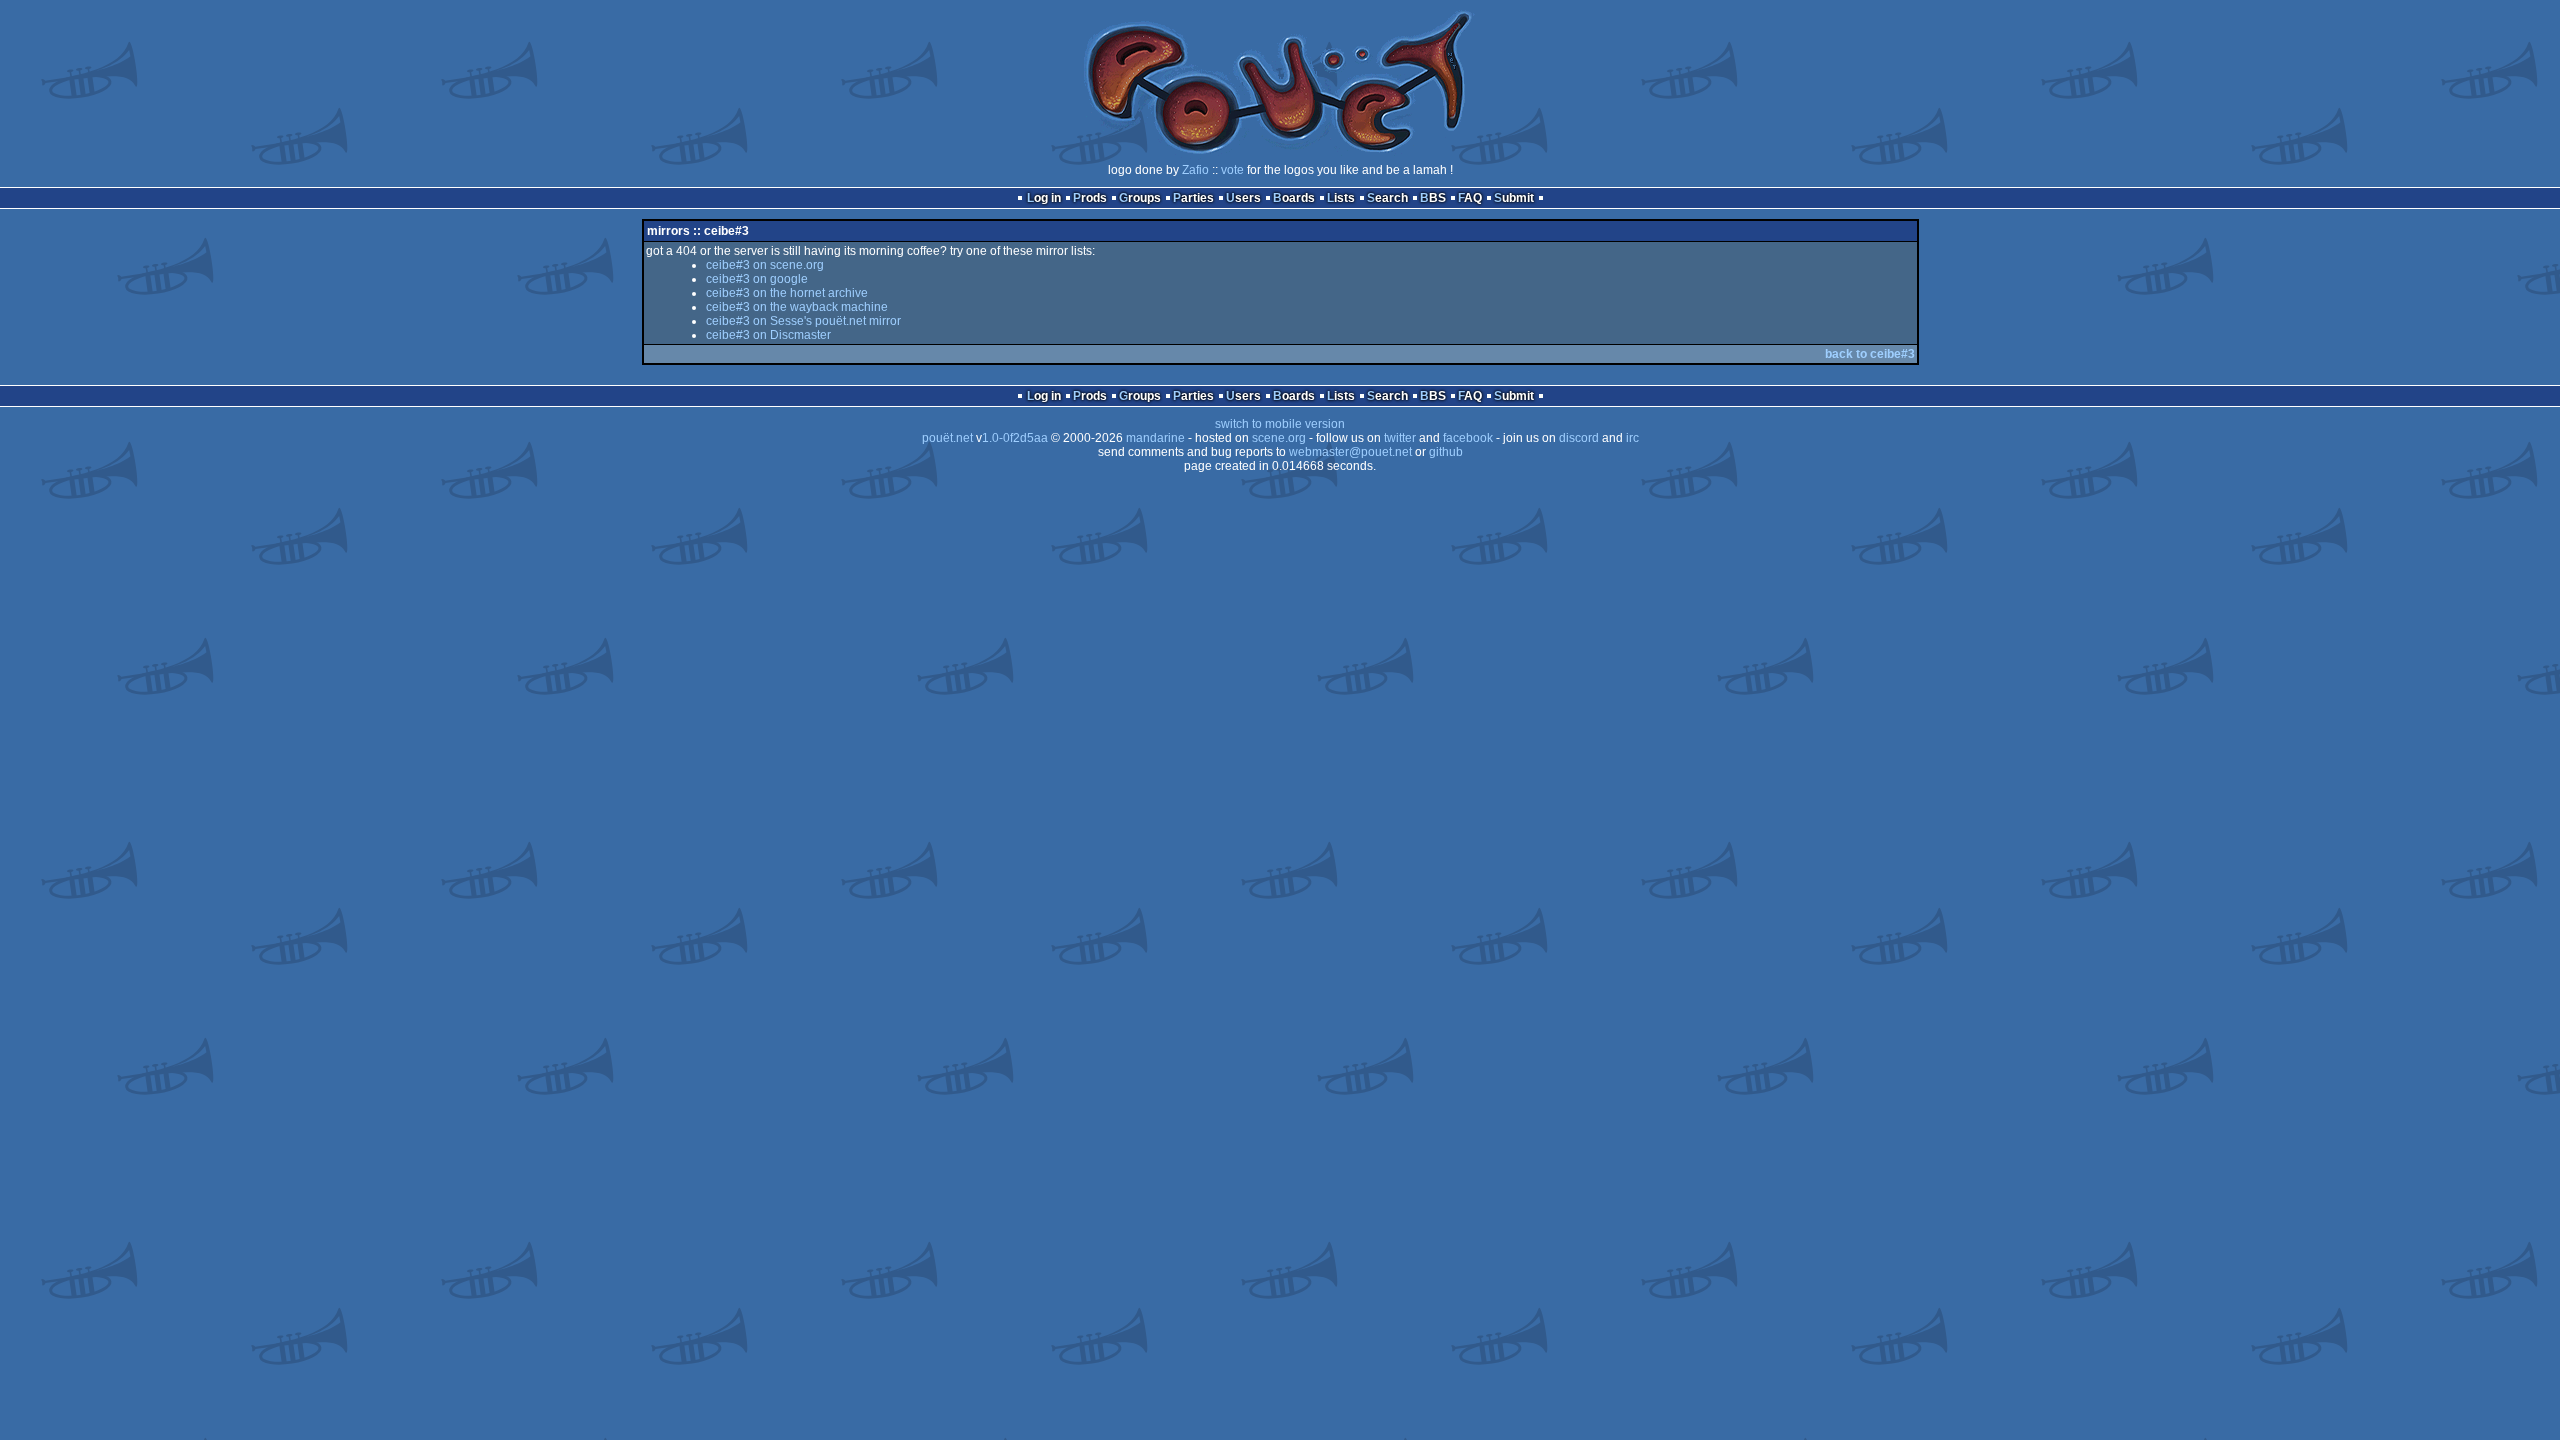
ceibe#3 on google (757, 279)
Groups (1140, 198)
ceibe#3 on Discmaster (768, 335)
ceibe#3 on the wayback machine (797, 307)
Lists (1341, 198)
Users (1243, 198)
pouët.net (947, 438)
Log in (1044, 198)
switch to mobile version (1280, 424)
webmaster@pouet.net (1350, 452)
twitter (1400, 438)
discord (1579, 438)
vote (1232, 170)
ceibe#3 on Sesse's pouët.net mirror (803, 321)
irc (1632, 438)
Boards (1294, 198)
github (1446, 452)
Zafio (1195, 170)
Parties (1193, 198)
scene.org (1279, 438)
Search (1387, 198)
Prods (1090, 198)
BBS (1433, 198)
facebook (1468, 438)
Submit (1514, 198)
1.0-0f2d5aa (1015, 438)
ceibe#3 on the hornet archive (787, 293)
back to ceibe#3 (1870, 354)
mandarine (1155, 438)
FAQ (1470, 198)
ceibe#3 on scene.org (765, 265)
